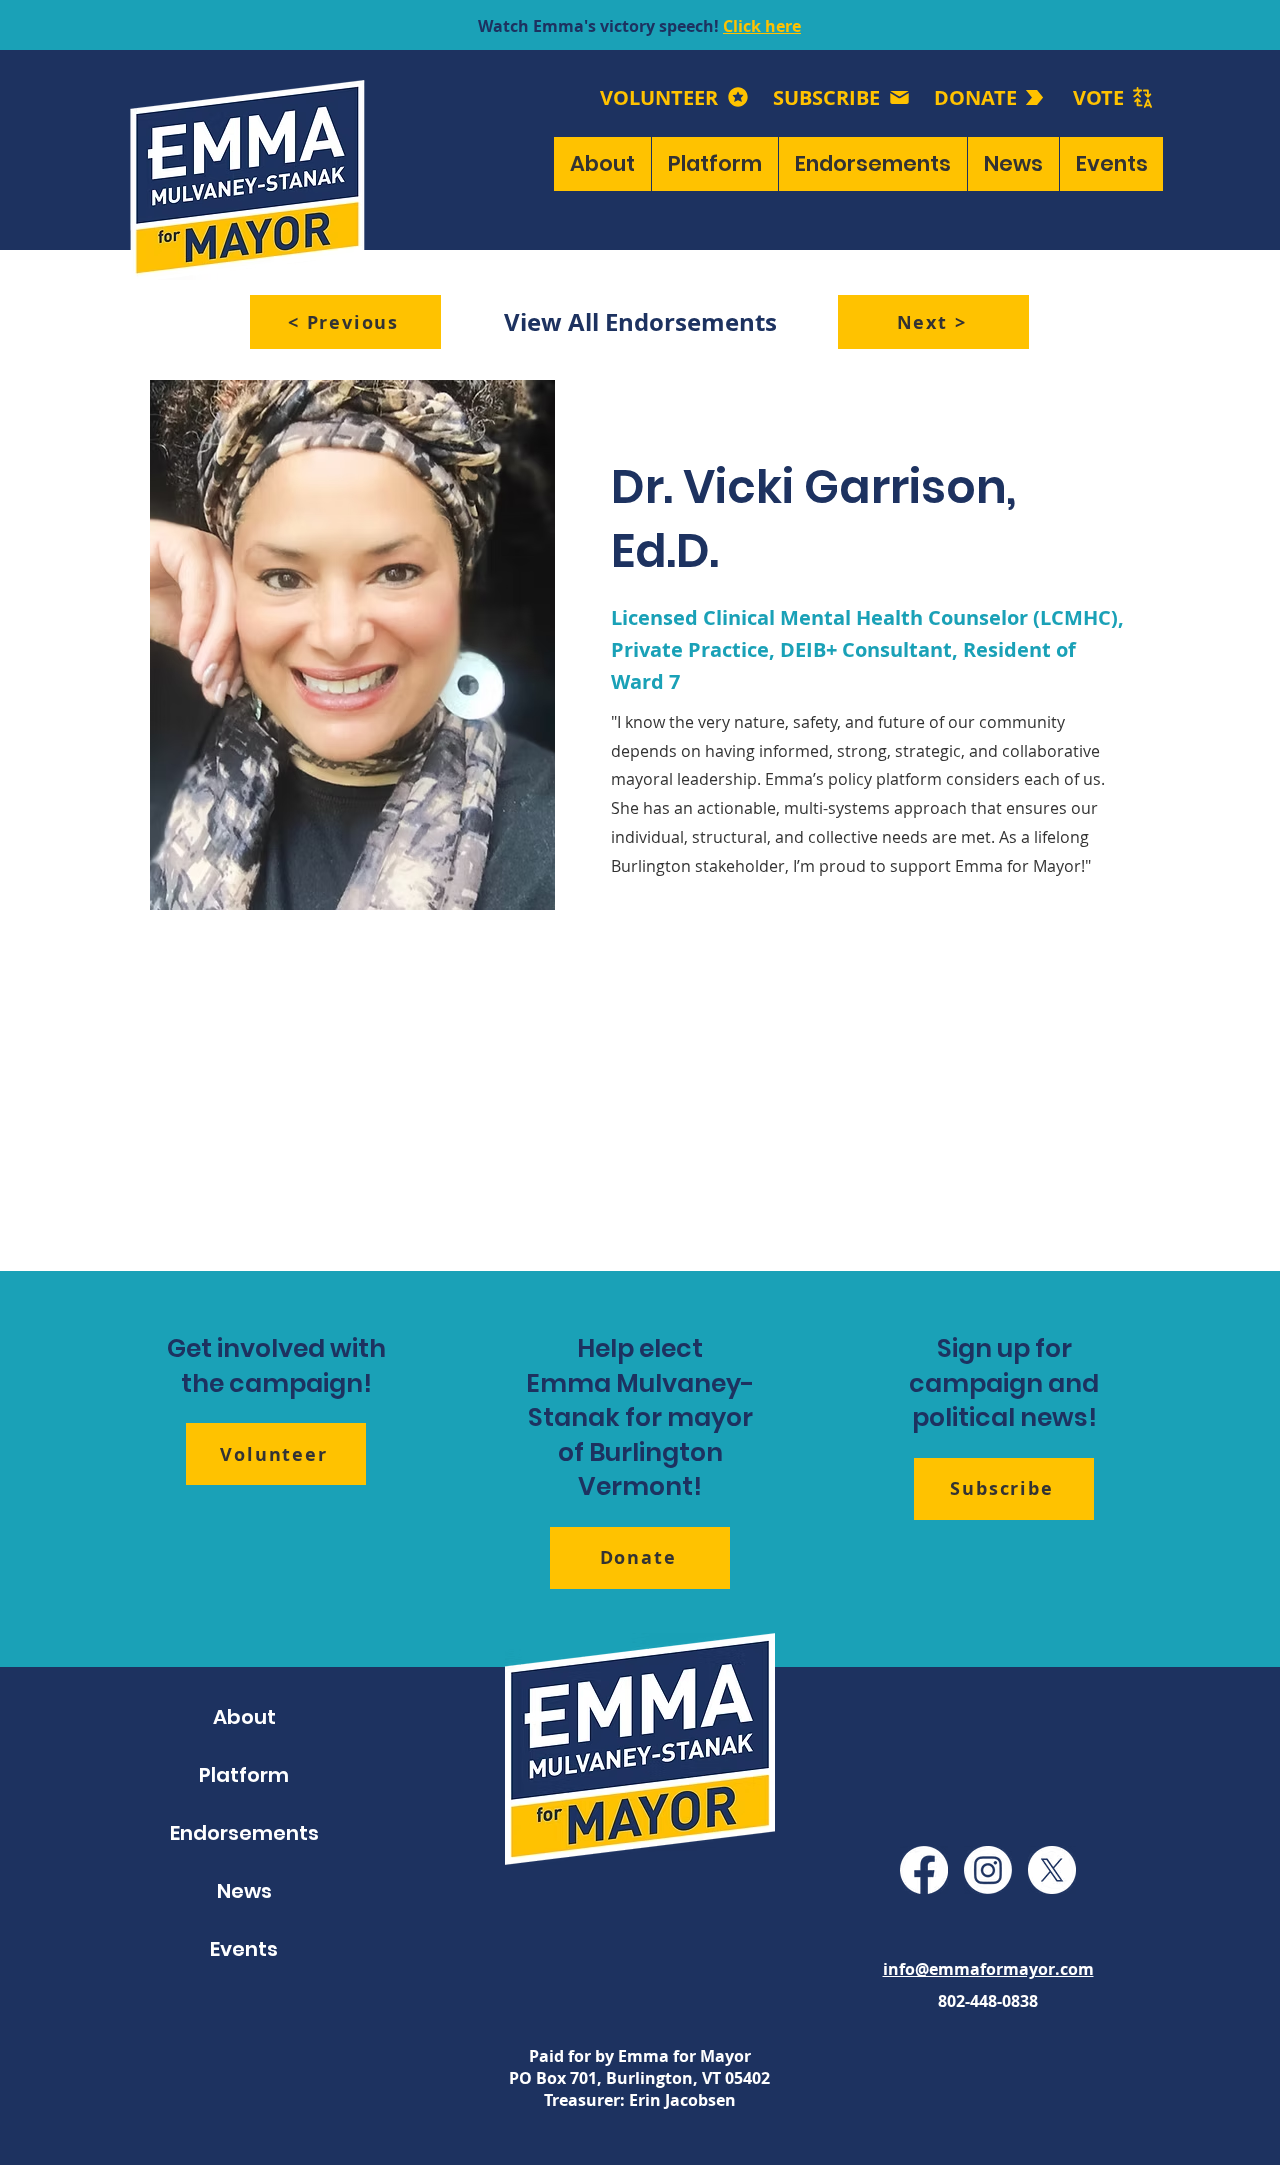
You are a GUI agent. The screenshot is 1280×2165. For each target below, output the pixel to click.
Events (244, 1949)
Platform (244, 1775)
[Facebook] (924, 1870)
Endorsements (244, 1833)
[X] (1052, 1870)
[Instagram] (988, 1870)
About (244, 1717)
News (244, 1891)
